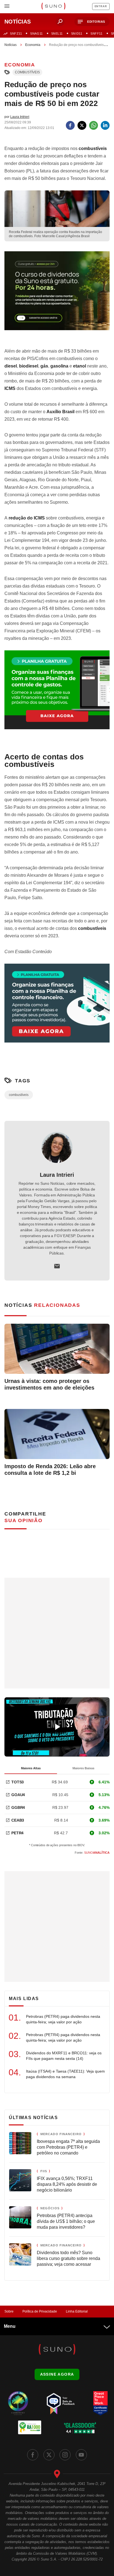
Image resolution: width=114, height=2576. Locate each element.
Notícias (11, 45)
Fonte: (92, 1853)
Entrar (101, 6)
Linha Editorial (77, 2311)
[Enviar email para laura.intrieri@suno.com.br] (57, 1266)
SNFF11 (96, 33)
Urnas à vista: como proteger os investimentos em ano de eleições (49, 1384)
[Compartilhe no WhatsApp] (94, 125)
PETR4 (17, 1833)
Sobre (9, 2311)
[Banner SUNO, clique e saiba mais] (57, 295)
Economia (33, 45)
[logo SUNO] (53, 7)
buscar (60, 22)
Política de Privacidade (40, 2311)
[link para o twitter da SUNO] (49, 2455)
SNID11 (77, 33)
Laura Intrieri (57, 1175)
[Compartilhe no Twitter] (82, 125)
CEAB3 (18, 1820)
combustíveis (27, 72)
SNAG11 (36, 33)
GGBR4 (18, 1807)
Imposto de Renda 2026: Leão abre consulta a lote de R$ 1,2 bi (50, 1470)
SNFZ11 (16, 33)
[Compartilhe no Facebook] (70, 125)
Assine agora (57, 2374)
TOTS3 (18, 1782)
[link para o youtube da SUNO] (81, 2455)
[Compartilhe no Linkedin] (105, 125)
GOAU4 (18, 1795)
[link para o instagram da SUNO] (65, 2455)
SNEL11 (57, 33)
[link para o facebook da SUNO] (33, 2455)
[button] (92, 22)
